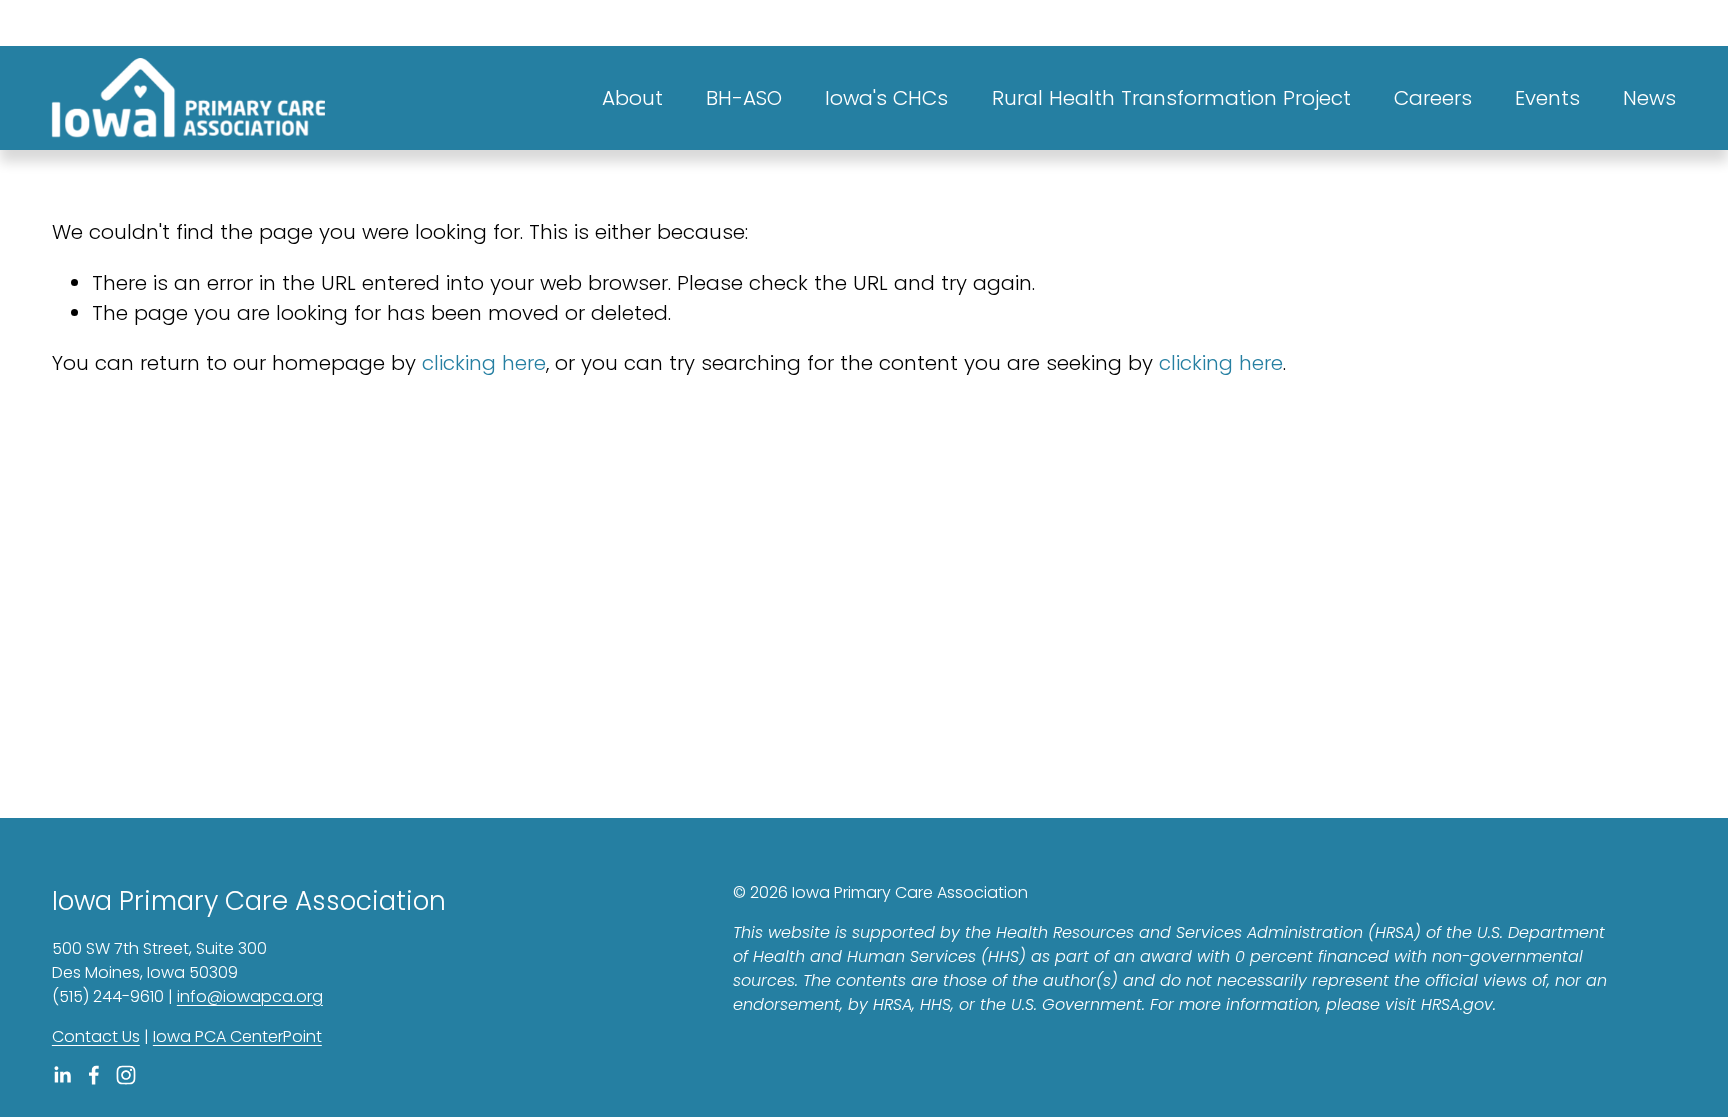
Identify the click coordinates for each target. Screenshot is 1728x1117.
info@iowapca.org (250, 996)
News (1649, 98)
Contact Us (96, 1036)
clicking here (484, 363)
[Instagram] (126, 1075)
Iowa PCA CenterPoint (237, 1036)
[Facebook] (94, 1075)
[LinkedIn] (62, 1075)
